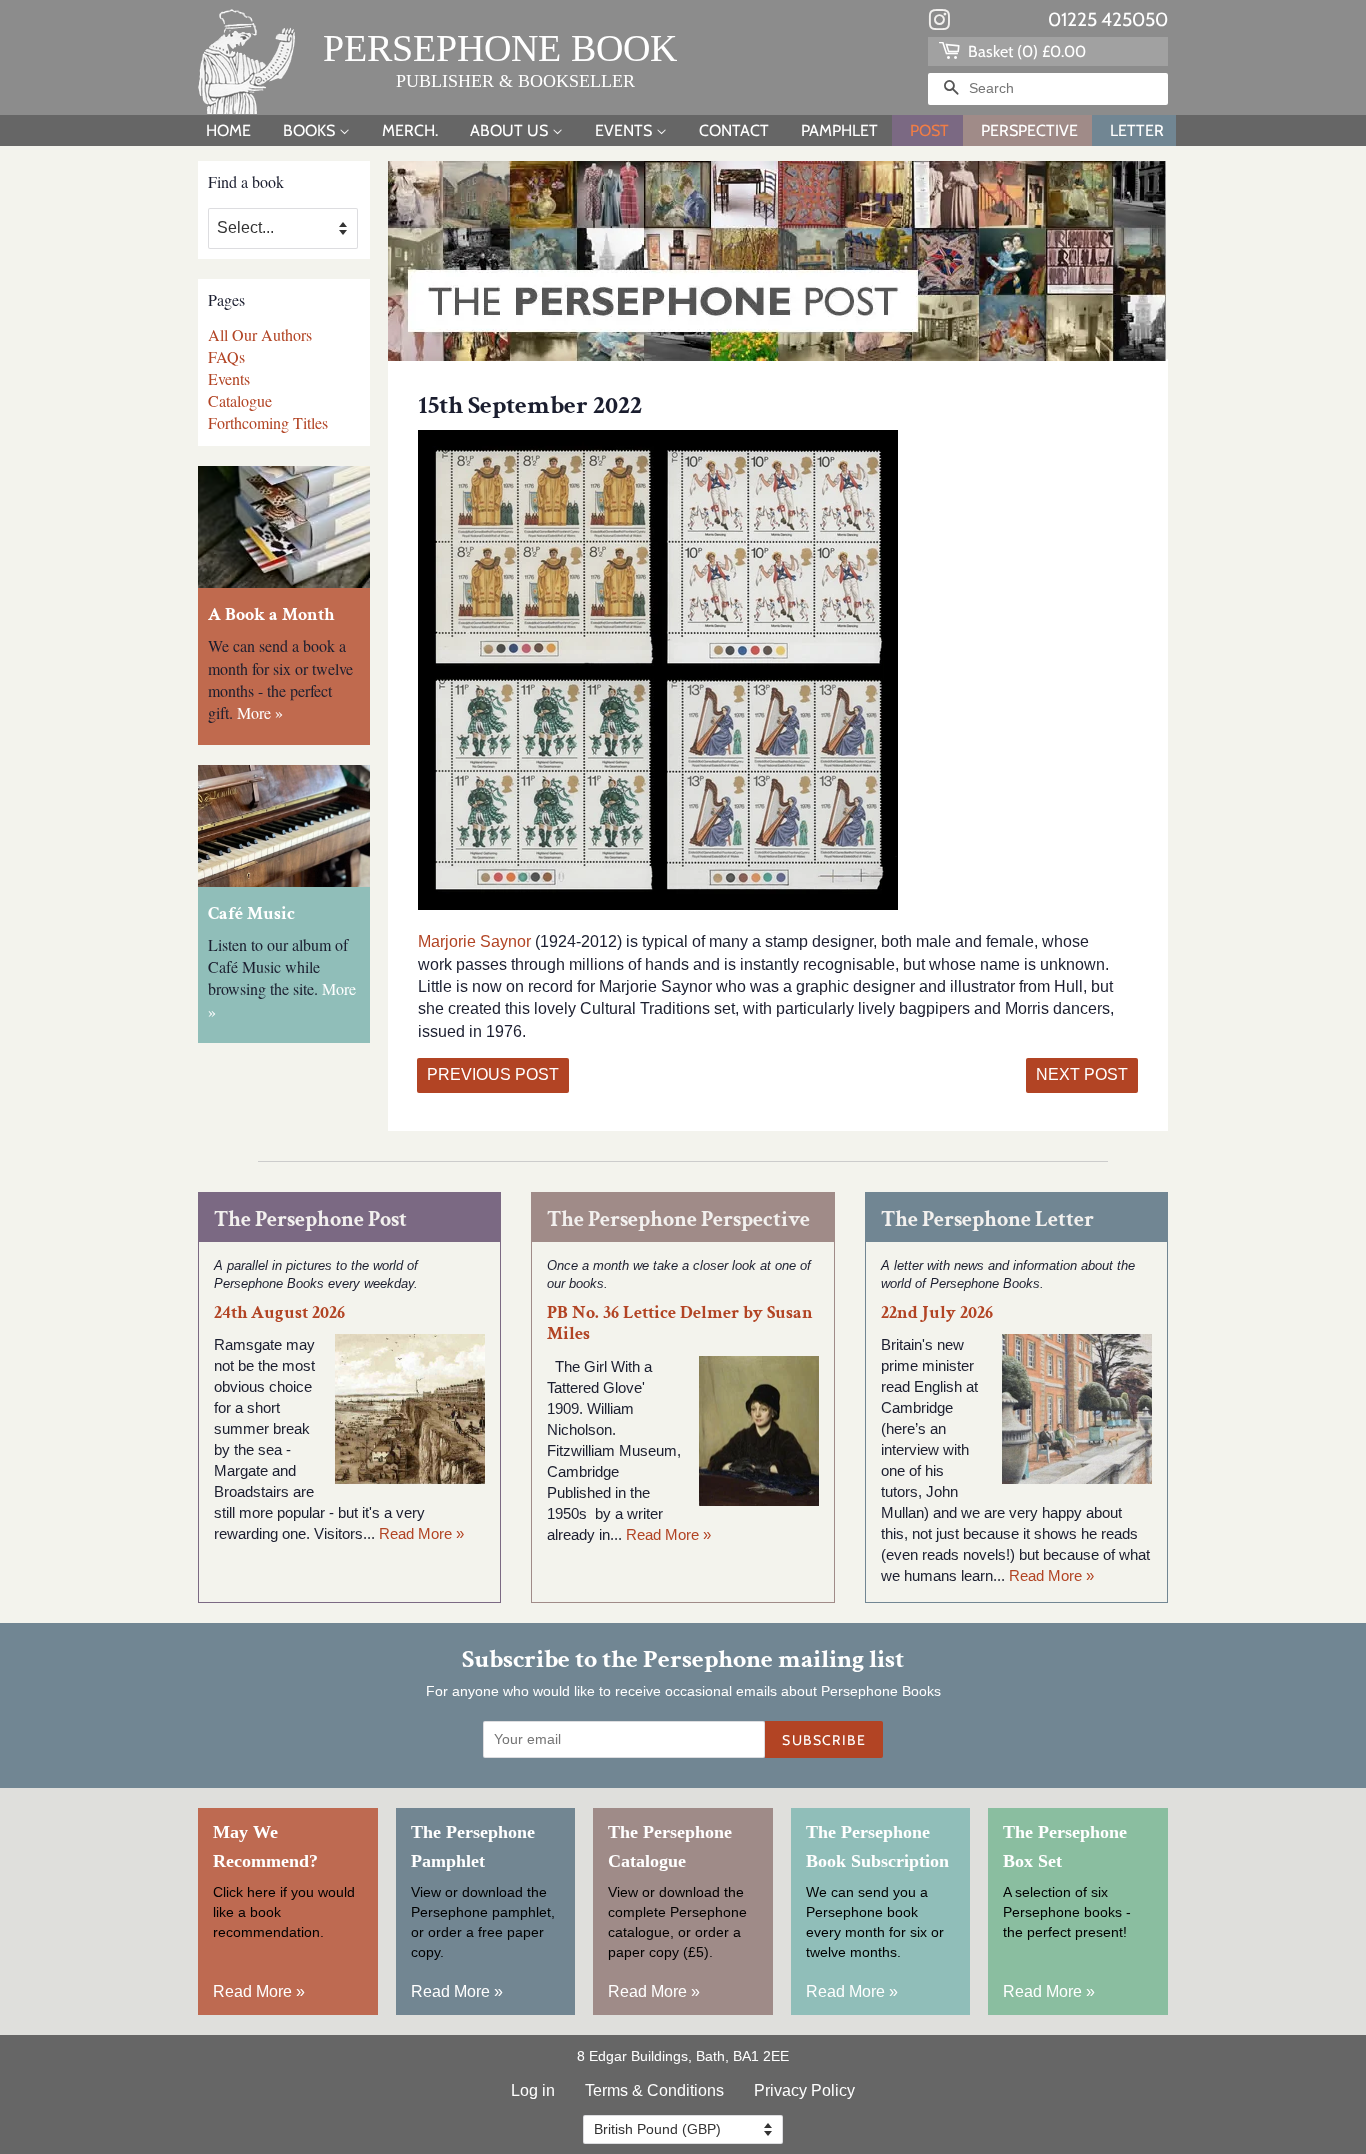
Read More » (421, 1533)
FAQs (226, 356)
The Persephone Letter (987, 1219)
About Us (511, 130)
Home (228, 130)
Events (625, 130)
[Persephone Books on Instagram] (939, 24)
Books (311, 130)
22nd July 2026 (937, 1312)
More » (260, 712)
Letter (1137, 130)
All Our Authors (260, 334)
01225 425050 (1108, 19)
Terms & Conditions (654, 2090)
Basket (1025, 51)
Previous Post (493, 1074)
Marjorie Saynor (474, 941)
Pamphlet (839, 130)
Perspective (1029, 130)
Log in (533, 2090)
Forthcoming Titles (268, 422)
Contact (734, 130)
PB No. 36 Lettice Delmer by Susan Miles (680, 1323)
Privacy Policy (804, 2090)
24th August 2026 (279, 1312)
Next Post (1082, 1074)
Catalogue (240, 400)
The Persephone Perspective (678, 1219)
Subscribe (824, 1740)
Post (929, 130)
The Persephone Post (310, 1219)
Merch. (410, 130)
